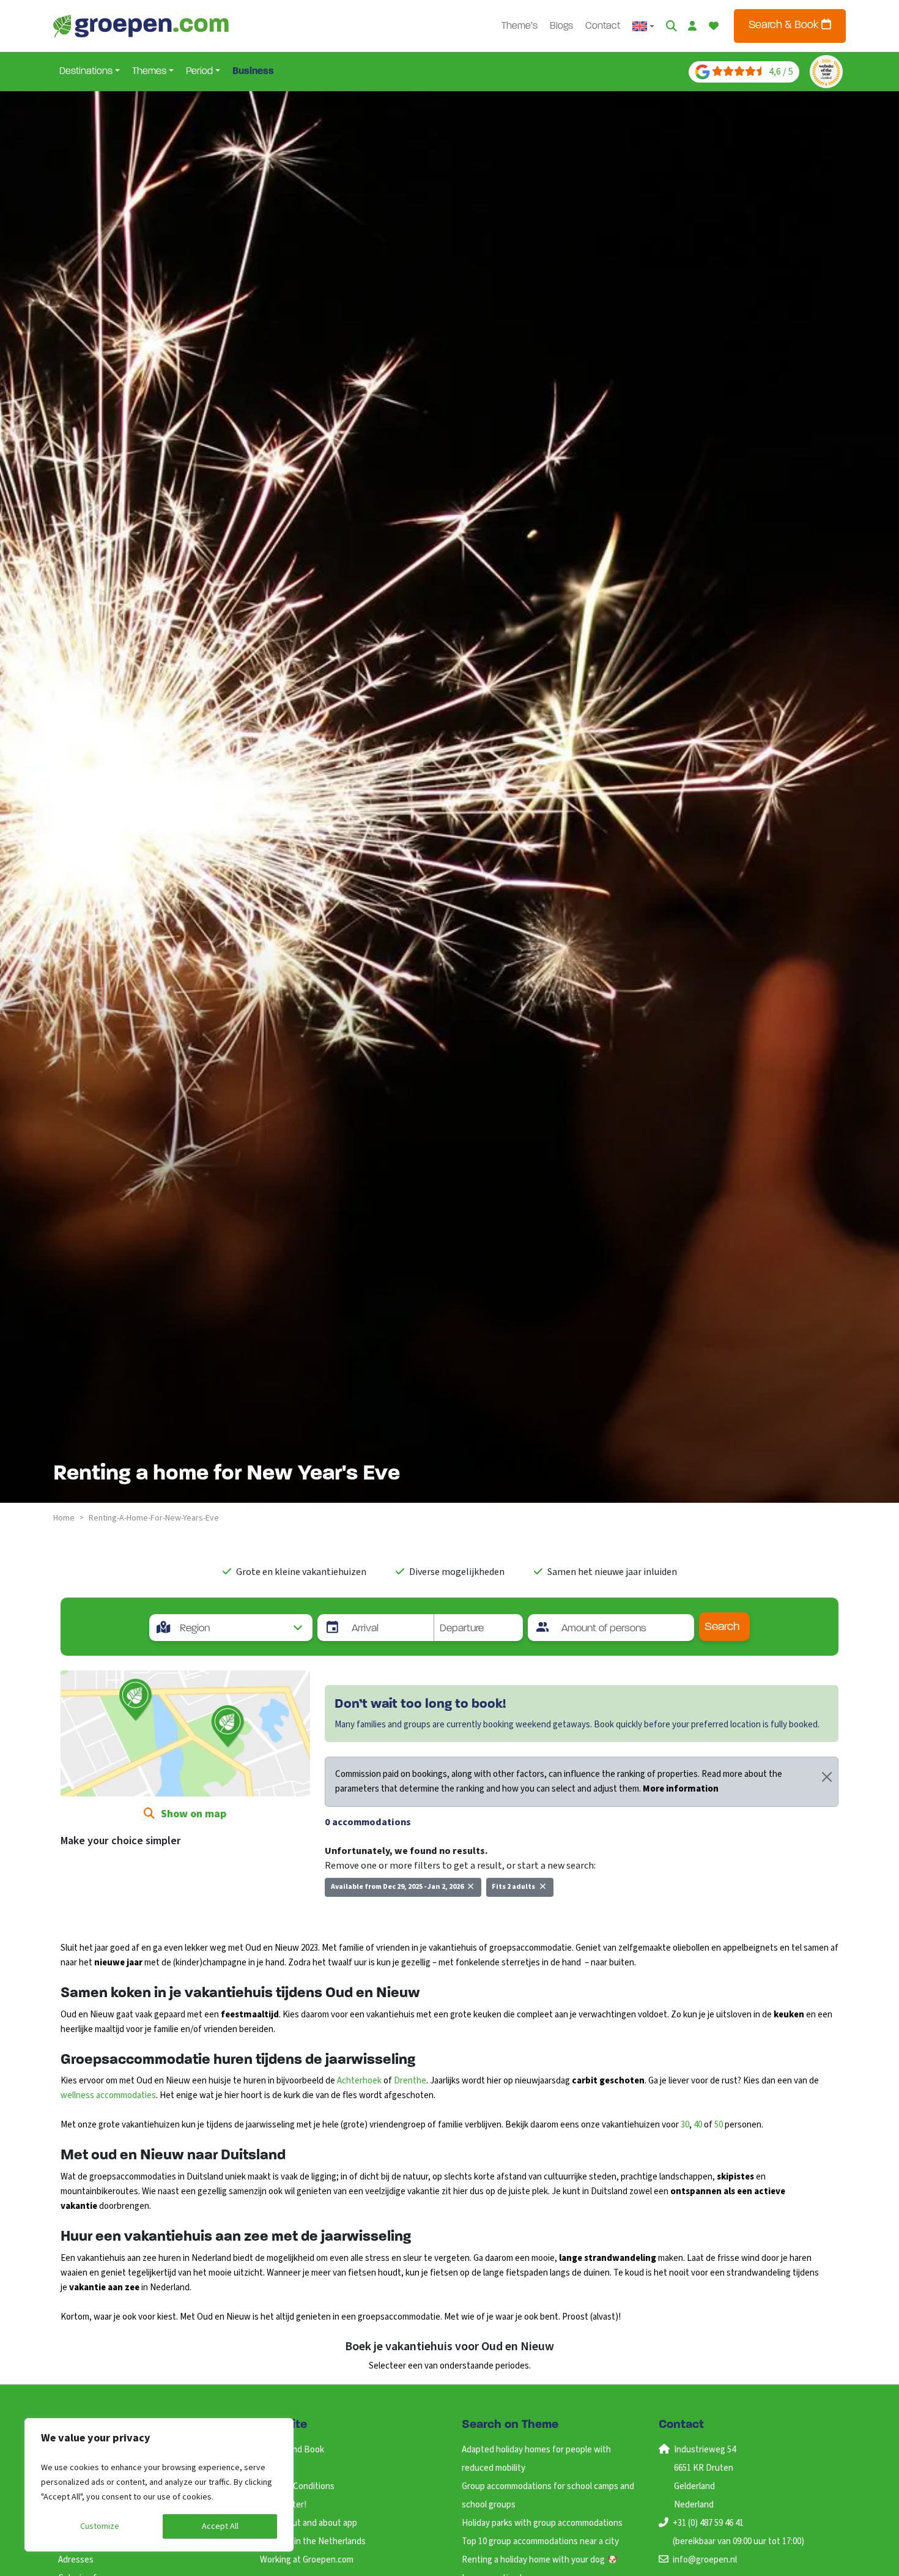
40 (698, 2125)
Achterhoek (359, 2081)
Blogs (561, 26)
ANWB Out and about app (309, 2523)
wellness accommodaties (108, 2095)
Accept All (220, 2526)
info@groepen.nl (705, 2560)
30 (685, 2125)
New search (356, 1914)
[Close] (827, 1777)
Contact (603, 26)
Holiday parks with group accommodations (542, 2523)
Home (64, 1518)
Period (199, 72)
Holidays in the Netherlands (313, 2541)
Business (253, 72)
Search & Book (785, 26)
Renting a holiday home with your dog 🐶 (540, 2560)
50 (719, 2125)
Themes (149, 72)
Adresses (76, 2560)
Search (722, 1627)
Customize (100, 2526)
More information (681, 1789)
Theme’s (520, 26)
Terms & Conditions (297, 2486)
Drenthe (410, 2081)
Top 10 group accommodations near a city (540, 2541)
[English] (643, 26)
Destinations (86, 72)
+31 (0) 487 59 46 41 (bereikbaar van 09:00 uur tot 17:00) (738, 2532)
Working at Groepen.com (307, 2560)
